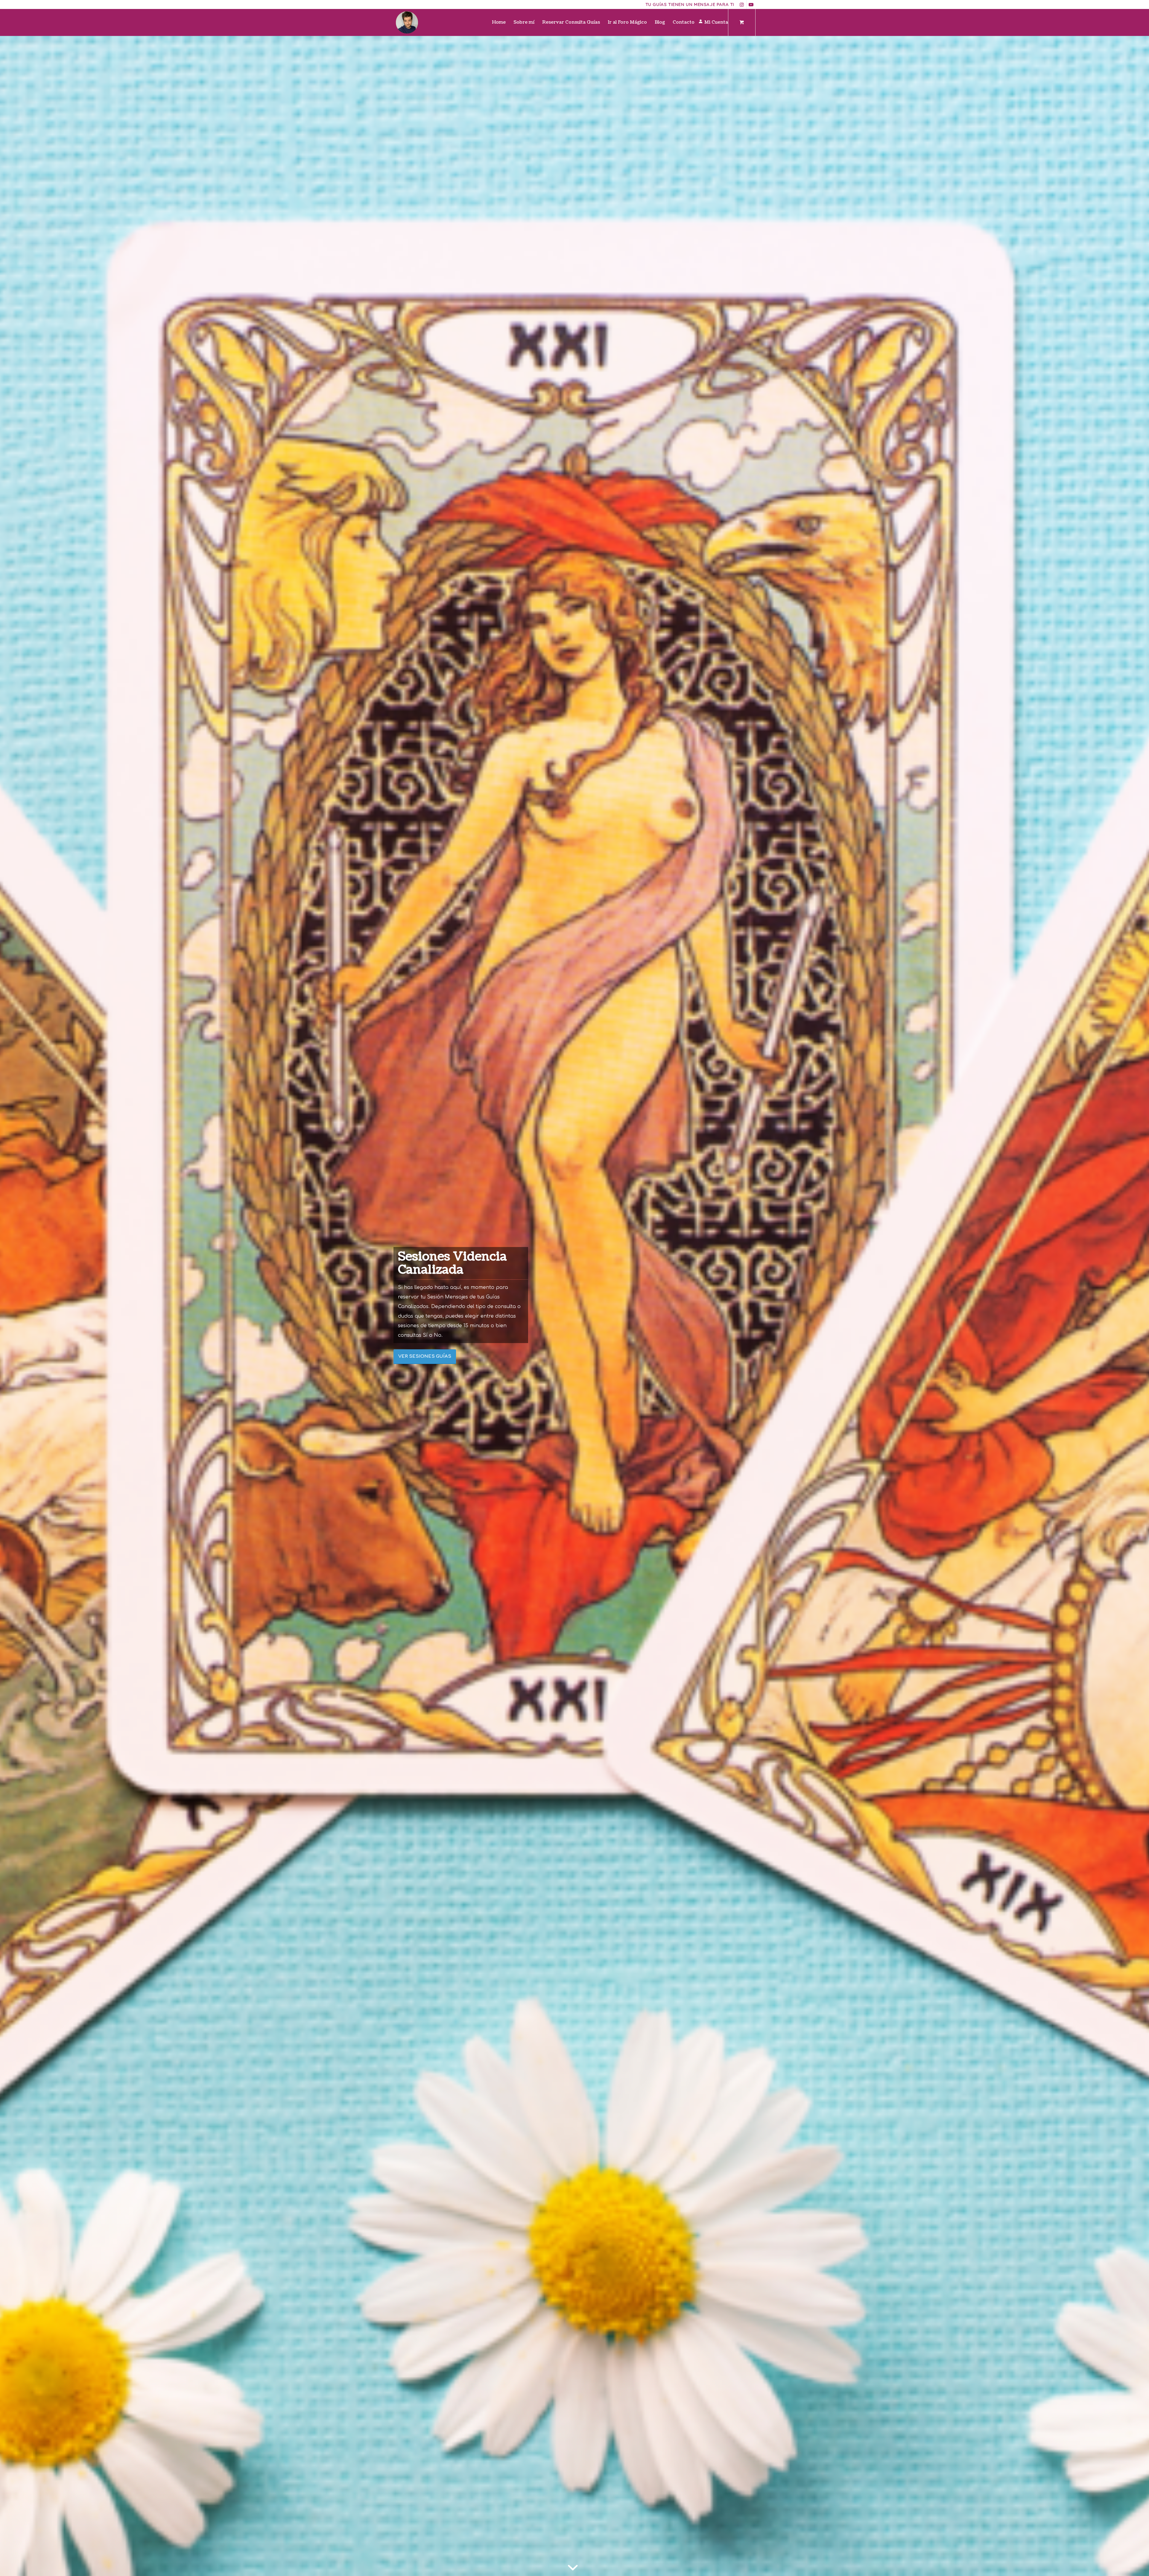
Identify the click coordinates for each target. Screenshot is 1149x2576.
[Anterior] (13, 1306)
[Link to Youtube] (751, 4)
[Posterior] (1136, 1306)
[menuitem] (499, 22)
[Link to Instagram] (742, 4)
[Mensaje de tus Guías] (407, 22)
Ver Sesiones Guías (425, 1356)
